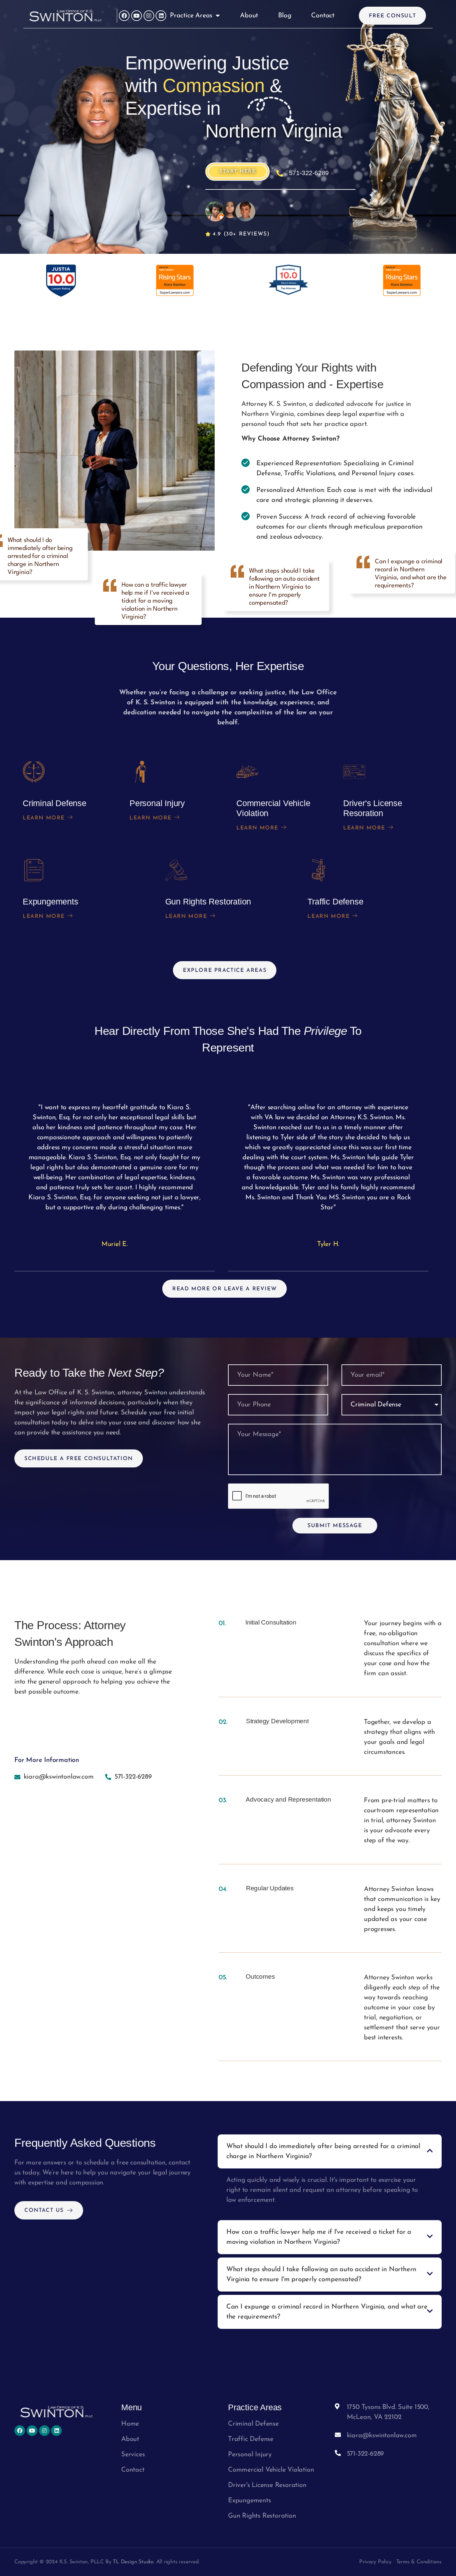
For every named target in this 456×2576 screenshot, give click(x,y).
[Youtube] (137, 16)
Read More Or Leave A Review (224, 1289)
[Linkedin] (161, 16)
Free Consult (392, 16)
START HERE (238, 172)
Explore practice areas (225, 971)
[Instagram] (149, 16)
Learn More (44, 818)
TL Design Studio (133, 2562)
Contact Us (44, 2210)
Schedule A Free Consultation (79, 1459)
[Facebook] (124, 16)
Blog (285, 16)
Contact (323, 16)
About (249, 16)
